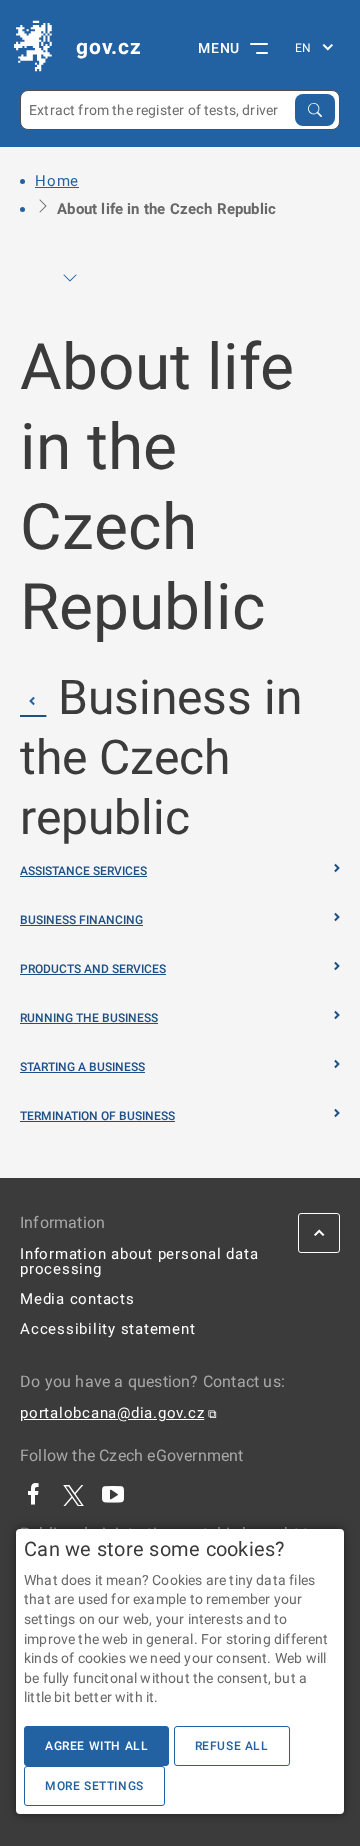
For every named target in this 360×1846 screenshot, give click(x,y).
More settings (94, 1786)
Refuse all (232, 1746)
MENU (219, 48)
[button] (33, 701)
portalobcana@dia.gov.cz (112, 1413)
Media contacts (77, 1299)
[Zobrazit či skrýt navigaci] (70, 278)
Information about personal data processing (139, 1261)
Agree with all (96, 1746)
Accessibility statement (107, 1329)
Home (57, 181)
